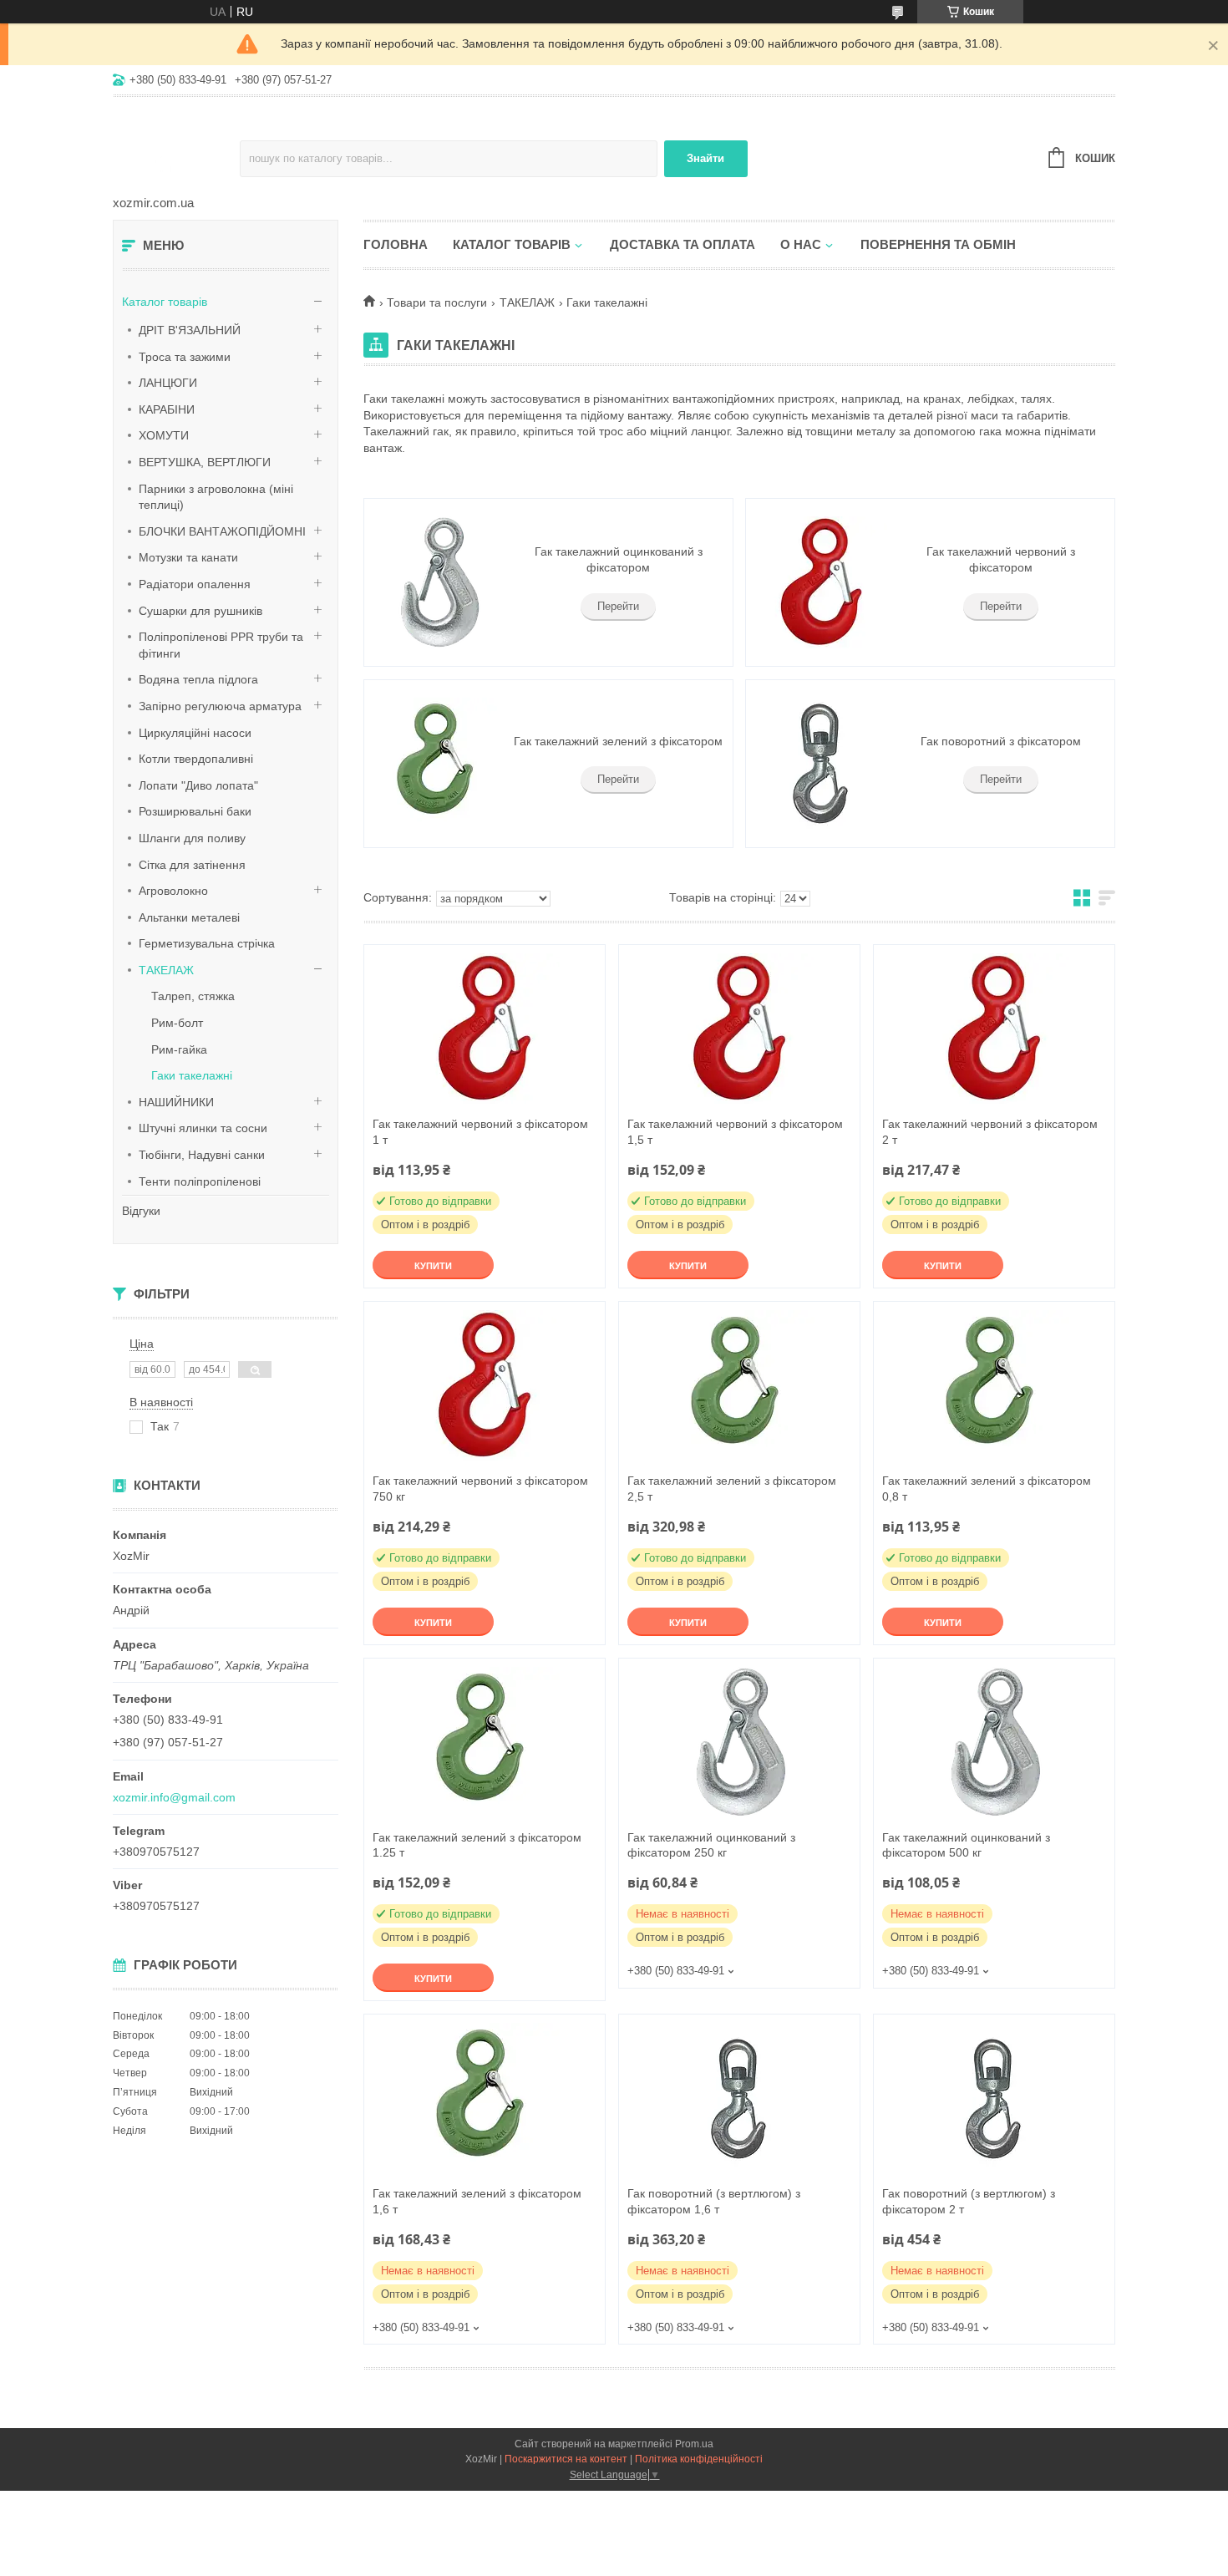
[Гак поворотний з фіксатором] (820, 764)
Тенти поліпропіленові (200, 1181)
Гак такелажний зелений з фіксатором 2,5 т (732, 1489)
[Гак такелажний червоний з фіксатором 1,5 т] (739, 1029)
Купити (433, 1266)
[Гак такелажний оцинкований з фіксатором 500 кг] (994, 1742)
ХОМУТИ (164, 435)
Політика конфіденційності (699, 2459)
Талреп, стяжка (193, 996)
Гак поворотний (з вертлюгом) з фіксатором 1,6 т (714, 2201)
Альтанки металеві (189, 917)
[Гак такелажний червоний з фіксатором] (820, 582)
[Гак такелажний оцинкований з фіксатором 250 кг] (739, 1742)
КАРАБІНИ (167, 409)
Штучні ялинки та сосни (203, 1128)
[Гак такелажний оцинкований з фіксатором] (439, 582)
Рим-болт (177, 1023)
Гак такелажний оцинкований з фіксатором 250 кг (711, 1845)
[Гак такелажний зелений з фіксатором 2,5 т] (739, 1385)
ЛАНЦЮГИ (168, 383)
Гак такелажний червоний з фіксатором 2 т (990, 1132)
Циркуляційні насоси (195, 733)
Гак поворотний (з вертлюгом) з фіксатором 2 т (969, 2201)
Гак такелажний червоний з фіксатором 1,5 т (735, 1132)
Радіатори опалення (195, 584)
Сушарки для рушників (200, 611)
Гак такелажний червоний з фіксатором (1001, 560)
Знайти (705, 158)
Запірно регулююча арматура (220, 706)
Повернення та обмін (938, 244)
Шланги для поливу (192, 838)
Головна (396, 244)
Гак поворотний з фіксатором (1001, 741)
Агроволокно (173, 891)
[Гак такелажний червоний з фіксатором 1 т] (485, 1029)
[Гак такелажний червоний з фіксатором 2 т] (994, 1029)
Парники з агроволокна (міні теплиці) (216, 497)
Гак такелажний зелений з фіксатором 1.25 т (477, 1845)
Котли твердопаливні (196, 759)
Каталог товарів (165, 302)
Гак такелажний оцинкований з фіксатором (619, 560)
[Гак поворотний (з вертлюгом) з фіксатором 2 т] (994, 2098)
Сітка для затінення (192, 865)
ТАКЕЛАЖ (166, 970)
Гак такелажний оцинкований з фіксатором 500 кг (966, 1845)
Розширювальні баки (195, 811)
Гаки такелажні (192, 1075)
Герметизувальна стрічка (207, 943)
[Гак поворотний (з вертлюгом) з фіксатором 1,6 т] (739, 2098)
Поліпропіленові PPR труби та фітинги (221, 645)
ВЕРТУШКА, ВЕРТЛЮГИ (205, 462)
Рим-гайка (179, 1049)
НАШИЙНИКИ (176, 1102)
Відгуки (141, 1211)
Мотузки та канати (188, 557)
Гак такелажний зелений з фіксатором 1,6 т (477, 2201)
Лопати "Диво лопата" (198, 785)
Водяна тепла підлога (198, 679)
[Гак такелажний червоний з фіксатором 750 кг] (485, 1385)
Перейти (618, 606)
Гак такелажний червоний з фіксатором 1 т (480, 1132)
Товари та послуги (437, 302)
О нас (801, 244)
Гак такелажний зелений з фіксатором (618, 741)
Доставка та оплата (683, 244)
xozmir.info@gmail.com (174, 1797)
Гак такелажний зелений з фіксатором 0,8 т (987, 1489)
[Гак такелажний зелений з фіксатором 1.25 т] (485, 1742)
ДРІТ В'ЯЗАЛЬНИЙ (190, 330)
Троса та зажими (185, 357)
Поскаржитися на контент (566, 2459)
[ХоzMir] (176, 147)
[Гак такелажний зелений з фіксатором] (439, 764)
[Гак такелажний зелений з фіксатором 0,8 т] (994, 1385)
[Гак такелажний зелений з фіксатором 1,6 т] (485, 2098)
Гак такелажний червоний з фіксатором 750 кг (480, 1489)
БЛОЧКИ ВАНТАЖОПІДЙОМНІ (222, 531)
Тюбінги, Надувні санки (202, 1155)
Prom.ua (694, 2444)
